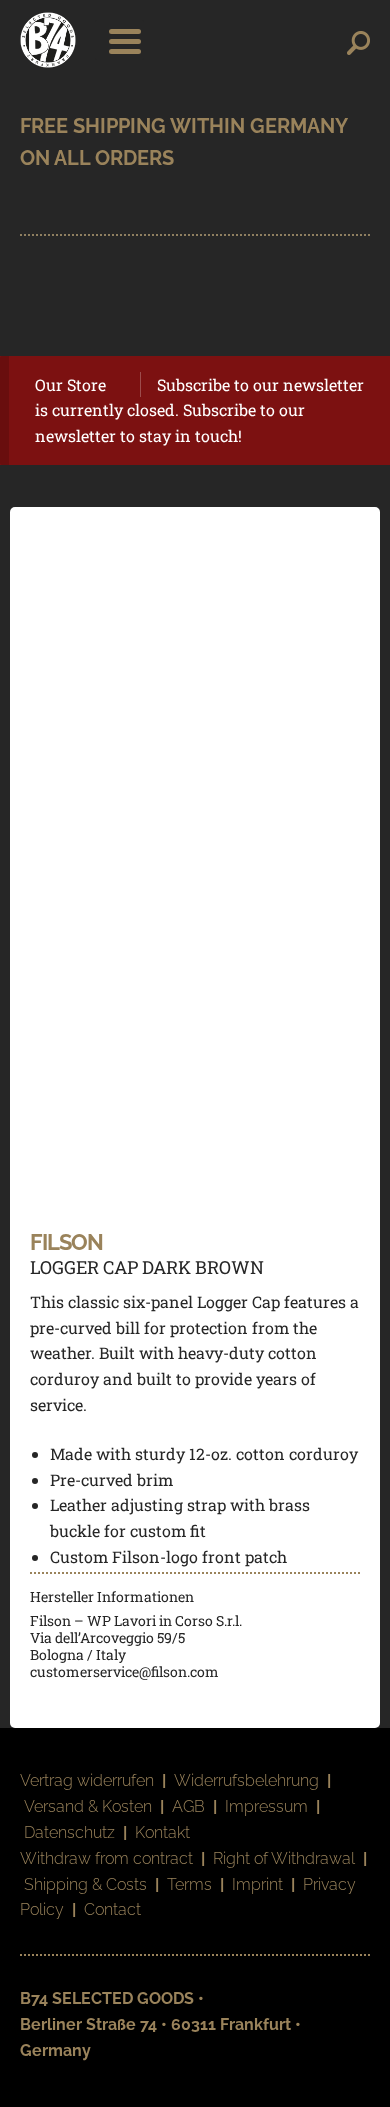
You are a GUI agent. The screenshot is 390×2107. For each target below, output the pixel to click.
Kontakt (162, 1832)
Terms (189, 1884)
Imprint (257, 1884)
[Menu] (119, 40)
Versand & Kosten (88, 1806)
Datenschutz (69, 1832)
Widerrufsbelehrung (246, 1780)
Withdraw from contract (106, 1858)
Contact (112, 1909)
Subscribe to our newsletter (260, 384)
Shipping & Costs (85, 1884)
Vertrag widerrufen (87, 1780)
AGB (188, 1806)
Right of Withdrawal (284, 1858)
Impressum (266, 1806)
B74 (48, 40)
